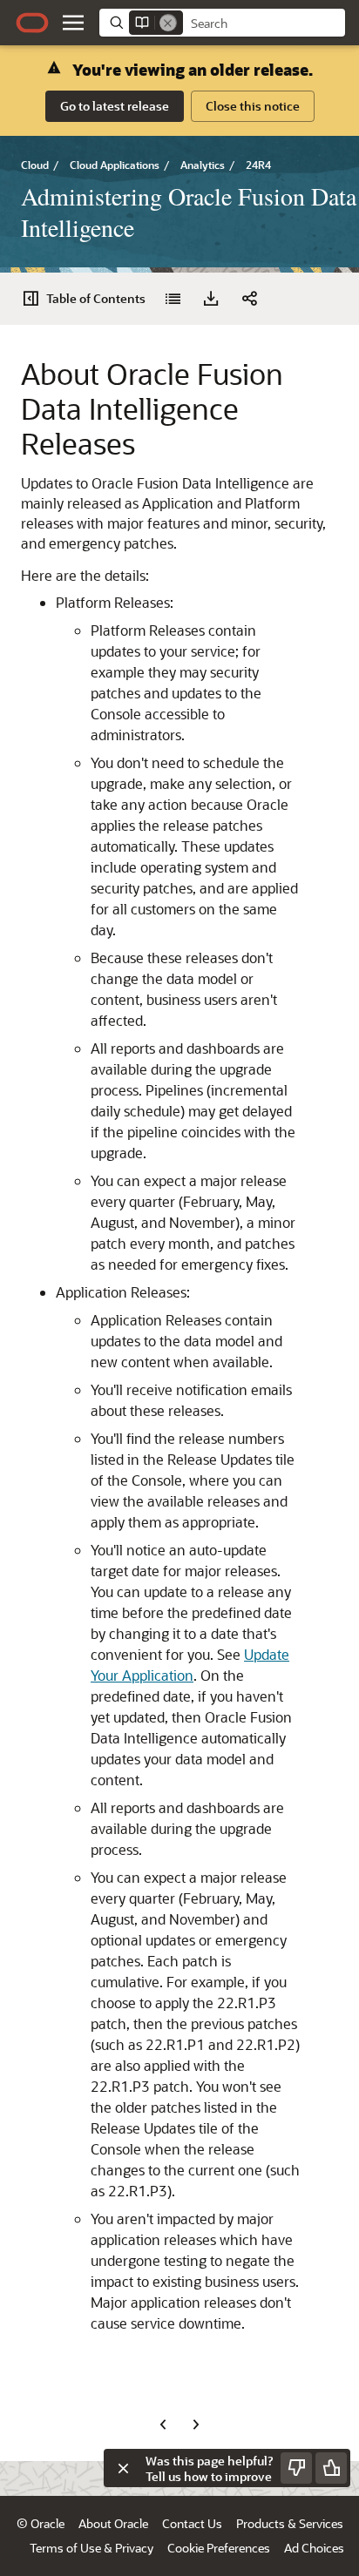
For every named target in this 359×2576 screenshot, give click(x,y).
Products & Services (290, 2523)
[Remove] (168, 23)
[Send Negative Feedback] (296, 2468)
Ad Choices (314, 2548)
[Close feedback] (123, 2468)
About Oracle (113, 2523)
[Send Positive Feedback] (331, 2468)
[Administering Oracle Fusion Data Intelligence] (173, 299)
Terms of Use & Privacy (91, 2548)
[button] (73, 23)
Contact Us (192, 2523)
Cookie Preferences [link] (219, 2548)
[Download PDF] (211, 299)
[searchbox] (264, 24)
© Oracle (41, 2523)
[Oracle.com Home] (32, 23)
